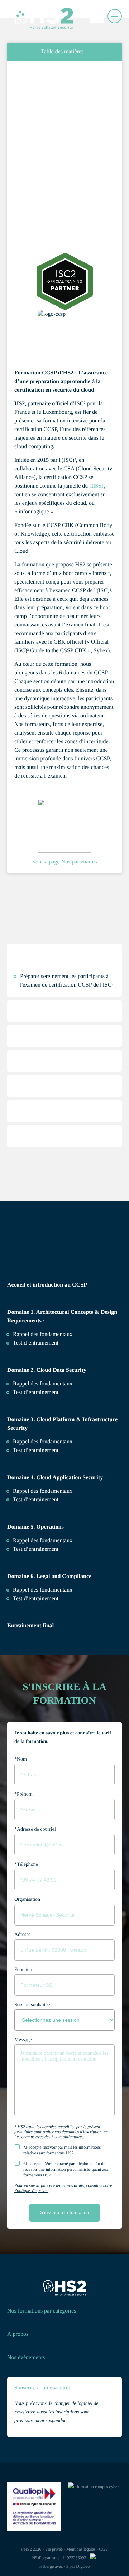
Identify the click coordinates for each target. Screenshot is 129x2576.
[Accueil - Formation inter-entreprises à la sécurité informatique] (32, 16)
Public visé (40, 1072)
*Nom (21, 1759)
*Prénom (23, 1794)
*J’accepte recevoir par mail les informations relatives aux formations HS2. (62, 2150)
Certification (42, 1097)
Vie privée (54, 2549)
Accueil (20, 78)
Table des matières (62, 52)
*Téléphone (26, 1865)
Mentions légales (81, 2549)
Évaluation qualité (50, 1147)
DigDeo (83, 2566)
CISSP (97, 486)
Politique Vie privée (31, 2190)
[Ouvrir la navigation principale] (115, 16)
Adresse (22, 1935)
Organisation (27, 1900)
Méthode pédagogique (55, 1047)
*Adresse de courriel (35, 1829)
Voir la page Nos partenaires (65, 862)
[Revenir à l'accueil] (64, 2289)
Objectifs (38, 965)
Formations (39, 78)
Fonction (23, 1970)
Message (23, 2040)
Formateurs (41, 1172)
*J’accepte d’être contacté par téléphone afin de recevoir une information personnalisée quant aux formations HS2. (66, 2169)
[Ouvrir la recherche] (99, 16)
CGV (104, 2549)
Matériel (37, 1122)
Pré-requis (39, 1022)
